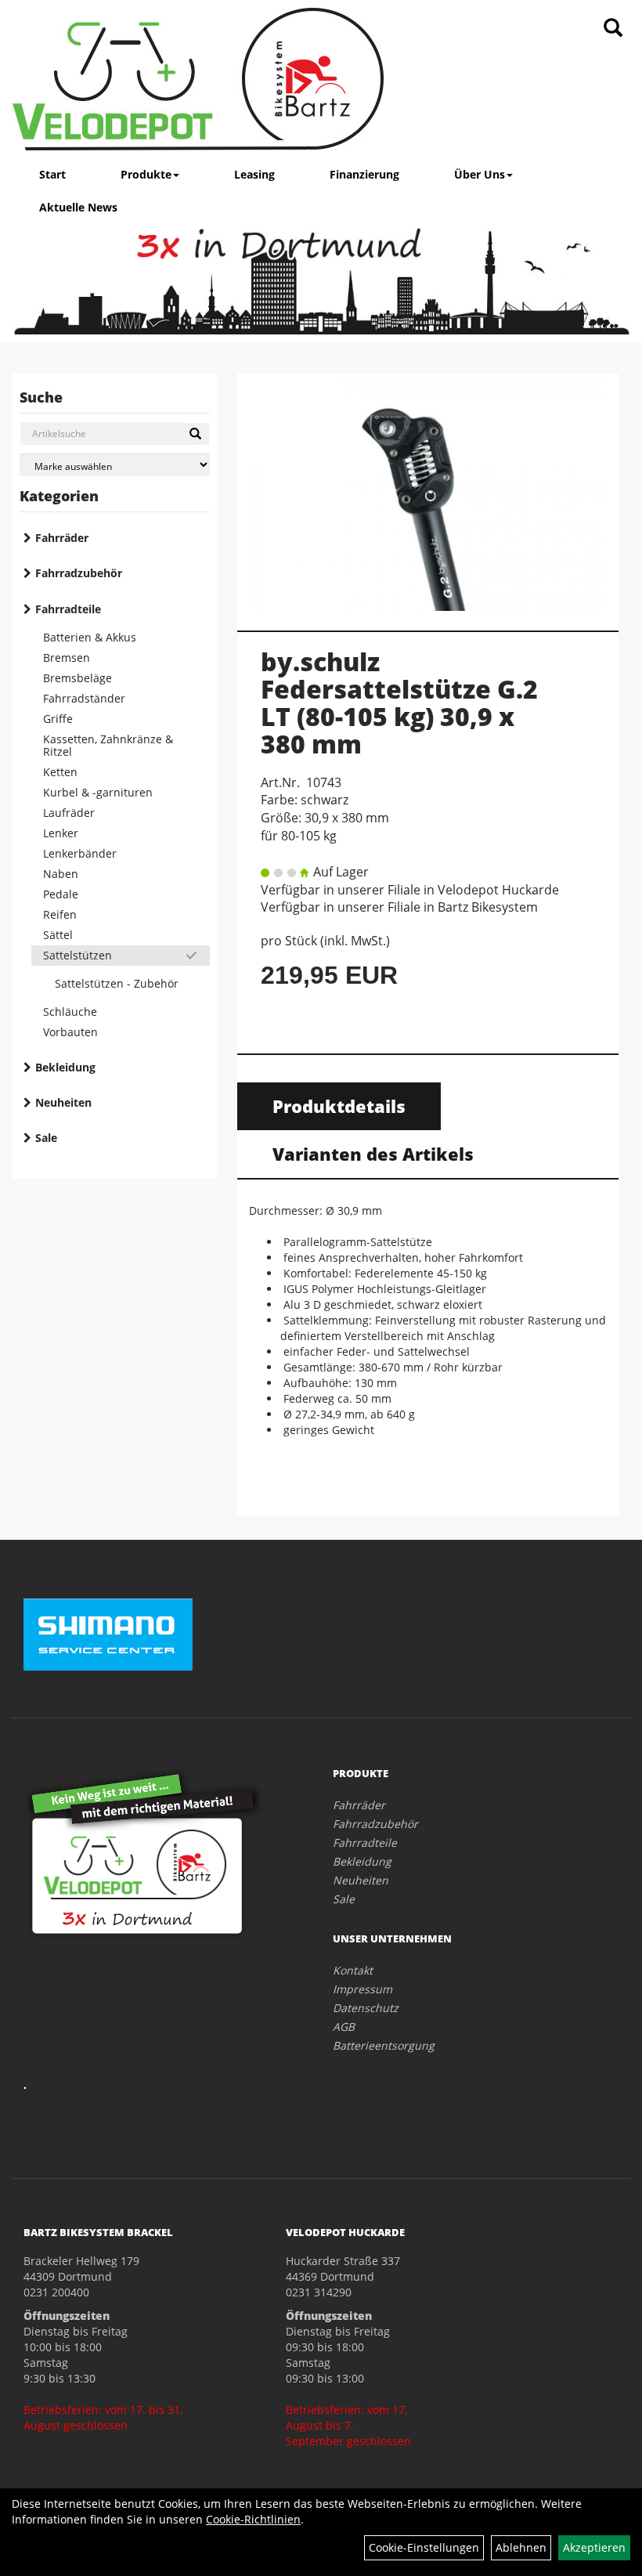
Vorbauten (70, 1032)
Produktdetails (339, 1106)
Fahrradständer (84, 698)
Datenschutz (366, 2008)
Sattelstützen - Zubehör (117, 983)
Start (52, 174)
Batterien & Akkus (90, 637)
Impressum (362, 1989)
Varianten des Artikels (373, 1154)
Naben (61, 874)
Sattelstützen (78, 955)
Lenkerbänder (80, 853)
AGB (344, 2027)
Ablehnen (521, 2547)
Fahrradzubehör (79, 573)
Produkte (146, 174)
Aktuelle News (78, 207)
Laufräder (69, 813)
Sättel (58, 935)
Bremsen (67, 658)
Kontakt (353, 1970)
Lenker (61, 833)
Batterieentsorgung (384, 2045)
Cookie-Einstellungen (424, 2547)
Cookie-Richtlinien (253, 2519)
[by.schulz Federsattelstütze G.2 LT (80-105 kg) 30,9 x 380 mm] (428, 494)
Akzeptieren (594, 2547)
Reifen (60, 914)
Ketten (60, 772)
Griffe (58, 719)
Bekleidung (65, 1067)
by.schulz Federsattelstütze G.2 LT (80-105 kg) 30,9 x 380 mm (399, 703)
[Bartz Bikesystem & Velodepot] (198, 79)
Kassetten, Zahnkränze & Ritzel (108, 745)
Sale (46, 1138)
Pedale (61, 894)
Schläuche (70, 1012)
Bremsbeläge (78, 678)
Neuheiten (63, 1102)
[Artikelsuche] (613, 29)
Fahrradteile (68, 609)
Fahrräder (62, 538)
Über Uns (480, 174)
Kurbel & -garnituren (98, 792)
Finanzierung (364, 174)
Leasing (254, 174)
